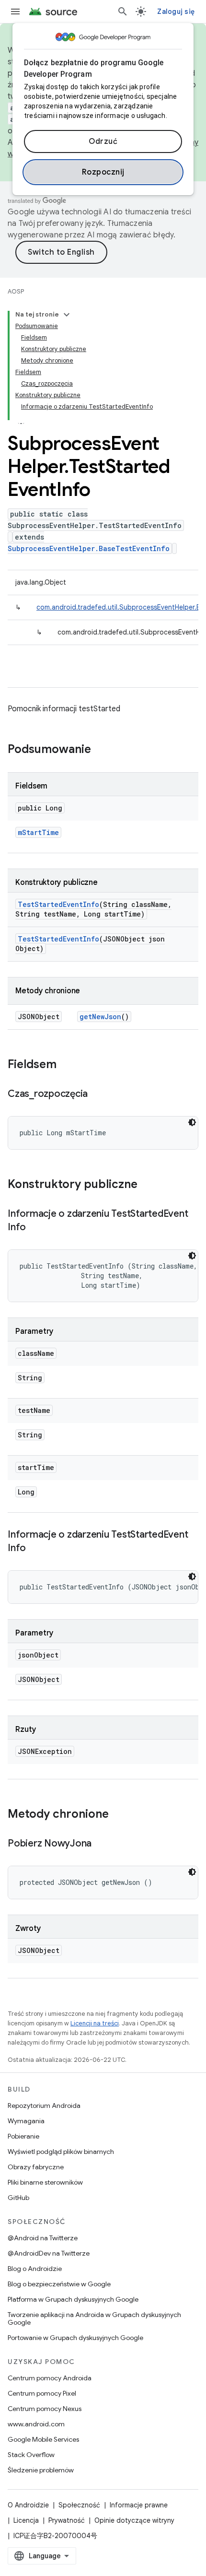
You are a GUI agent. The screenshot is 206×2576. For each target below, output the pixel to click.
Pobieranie (23, 2136)
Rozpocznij (103, 172)
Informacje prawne (139, 2505)
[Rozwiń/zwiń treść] (67, 315)
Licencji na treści (95, 2023)
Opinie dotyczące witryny (134, 2520)
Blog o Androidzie (35, 2269)
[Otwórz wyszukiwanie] (123, 12)
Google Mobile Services (43, 2439)
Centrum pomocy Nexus (45, 2409)
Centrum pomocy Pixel (42, 2393)
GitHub (18, 2198)
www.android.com (36, 2424)
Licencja (26, 2520)
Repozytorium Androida (44, 2105)
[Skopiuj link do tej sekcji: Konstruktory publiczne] (147, 1185)
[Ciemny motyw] (192, 1122)
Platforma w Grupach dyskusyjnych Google (73, 2299)
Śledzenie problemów (41, 2470)
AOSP (16, 291)
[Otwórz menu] (15, 12)
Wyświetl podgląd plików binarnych (61, 2152)
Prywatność (67, 2520)
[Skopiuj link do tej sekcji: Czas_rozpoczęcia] (97, 1094)
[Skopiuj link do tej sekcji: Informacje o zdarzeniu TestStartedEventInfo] (35, 1228)
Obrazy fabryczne (36, 2167)
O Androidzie (28, 2505)
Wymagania (26, 2121)
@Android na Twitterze (43, 2238)
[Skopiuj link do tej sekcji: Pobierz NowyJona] (101, 1844)
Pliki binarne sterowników (45, 2182)
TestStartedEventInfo (58, 904)
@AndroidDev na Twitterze (49, 2253)
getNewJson (100, 1017)
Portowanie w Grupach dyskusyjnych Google (75, 2338)
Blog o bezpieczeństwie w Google (59, 2284)
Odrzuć (103, 141)
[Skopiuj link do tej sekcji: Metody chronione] (118, 1815)
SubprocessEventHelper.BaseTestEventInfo (89, 548)
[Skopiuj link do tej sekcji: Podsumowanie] (101, 750)
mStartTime (38, 832)
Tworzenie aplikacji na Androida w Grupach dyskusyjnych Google (94, 2318)
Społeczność (79, 2505)
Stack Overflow (31, 2455)
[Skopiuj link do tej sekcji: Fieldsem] (66, 1065)
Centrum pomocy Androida (50, 2378)
